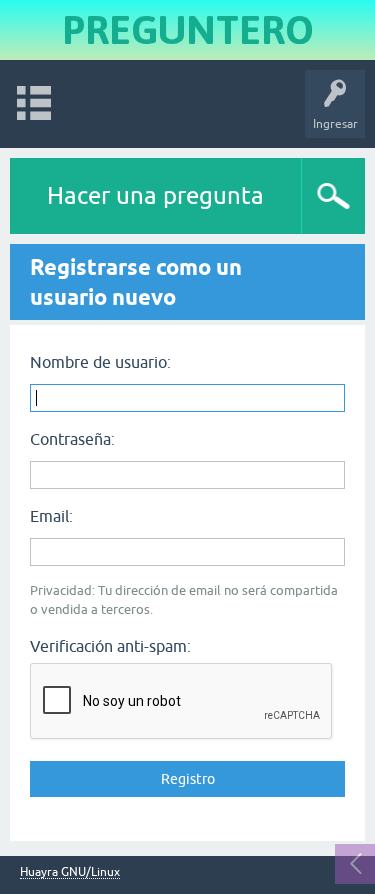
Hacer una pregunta (155, 195)
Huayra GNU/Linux (70, 872)
